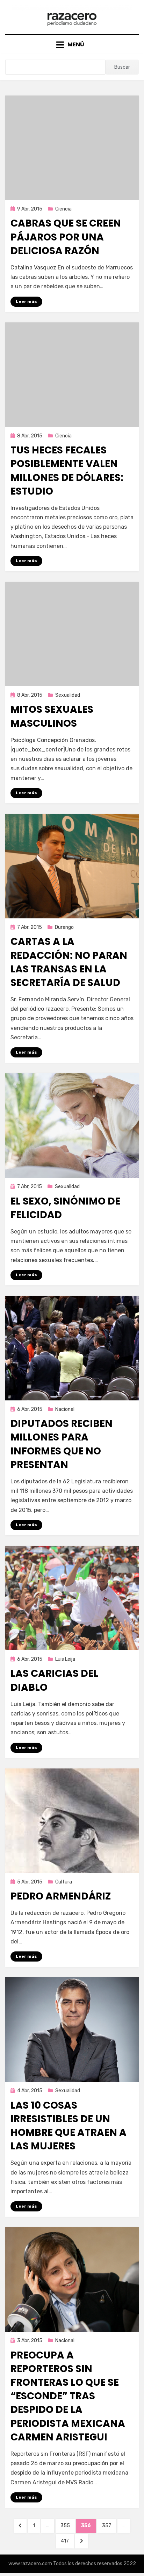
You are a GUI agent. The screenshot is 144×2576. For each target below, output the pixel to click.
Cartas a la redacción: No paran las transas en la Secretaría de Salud (69, 962)
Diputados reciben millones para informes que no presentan (62, 1444)
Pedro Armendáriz (61, 1896)
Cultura (64, 1882)
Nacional (65, 1409)
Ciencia (63, 209)
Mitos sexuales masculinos (52, 716)
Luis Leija (65, 1659)
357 (109, 2525)
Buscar (122, 67)
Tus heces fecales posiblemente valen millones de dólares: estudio (67, 471)
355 (67, 2525)
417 (67, 2541)
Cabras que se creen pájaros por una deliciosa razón (66, 237)
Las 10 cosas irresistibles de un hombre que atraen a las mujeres (69, 2126)
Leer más (26, 301)
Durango (64, 927)
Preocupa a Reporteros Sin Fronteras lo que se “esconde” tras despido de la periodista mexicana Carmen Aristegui (68, 2396)
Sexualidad (68, 695)
